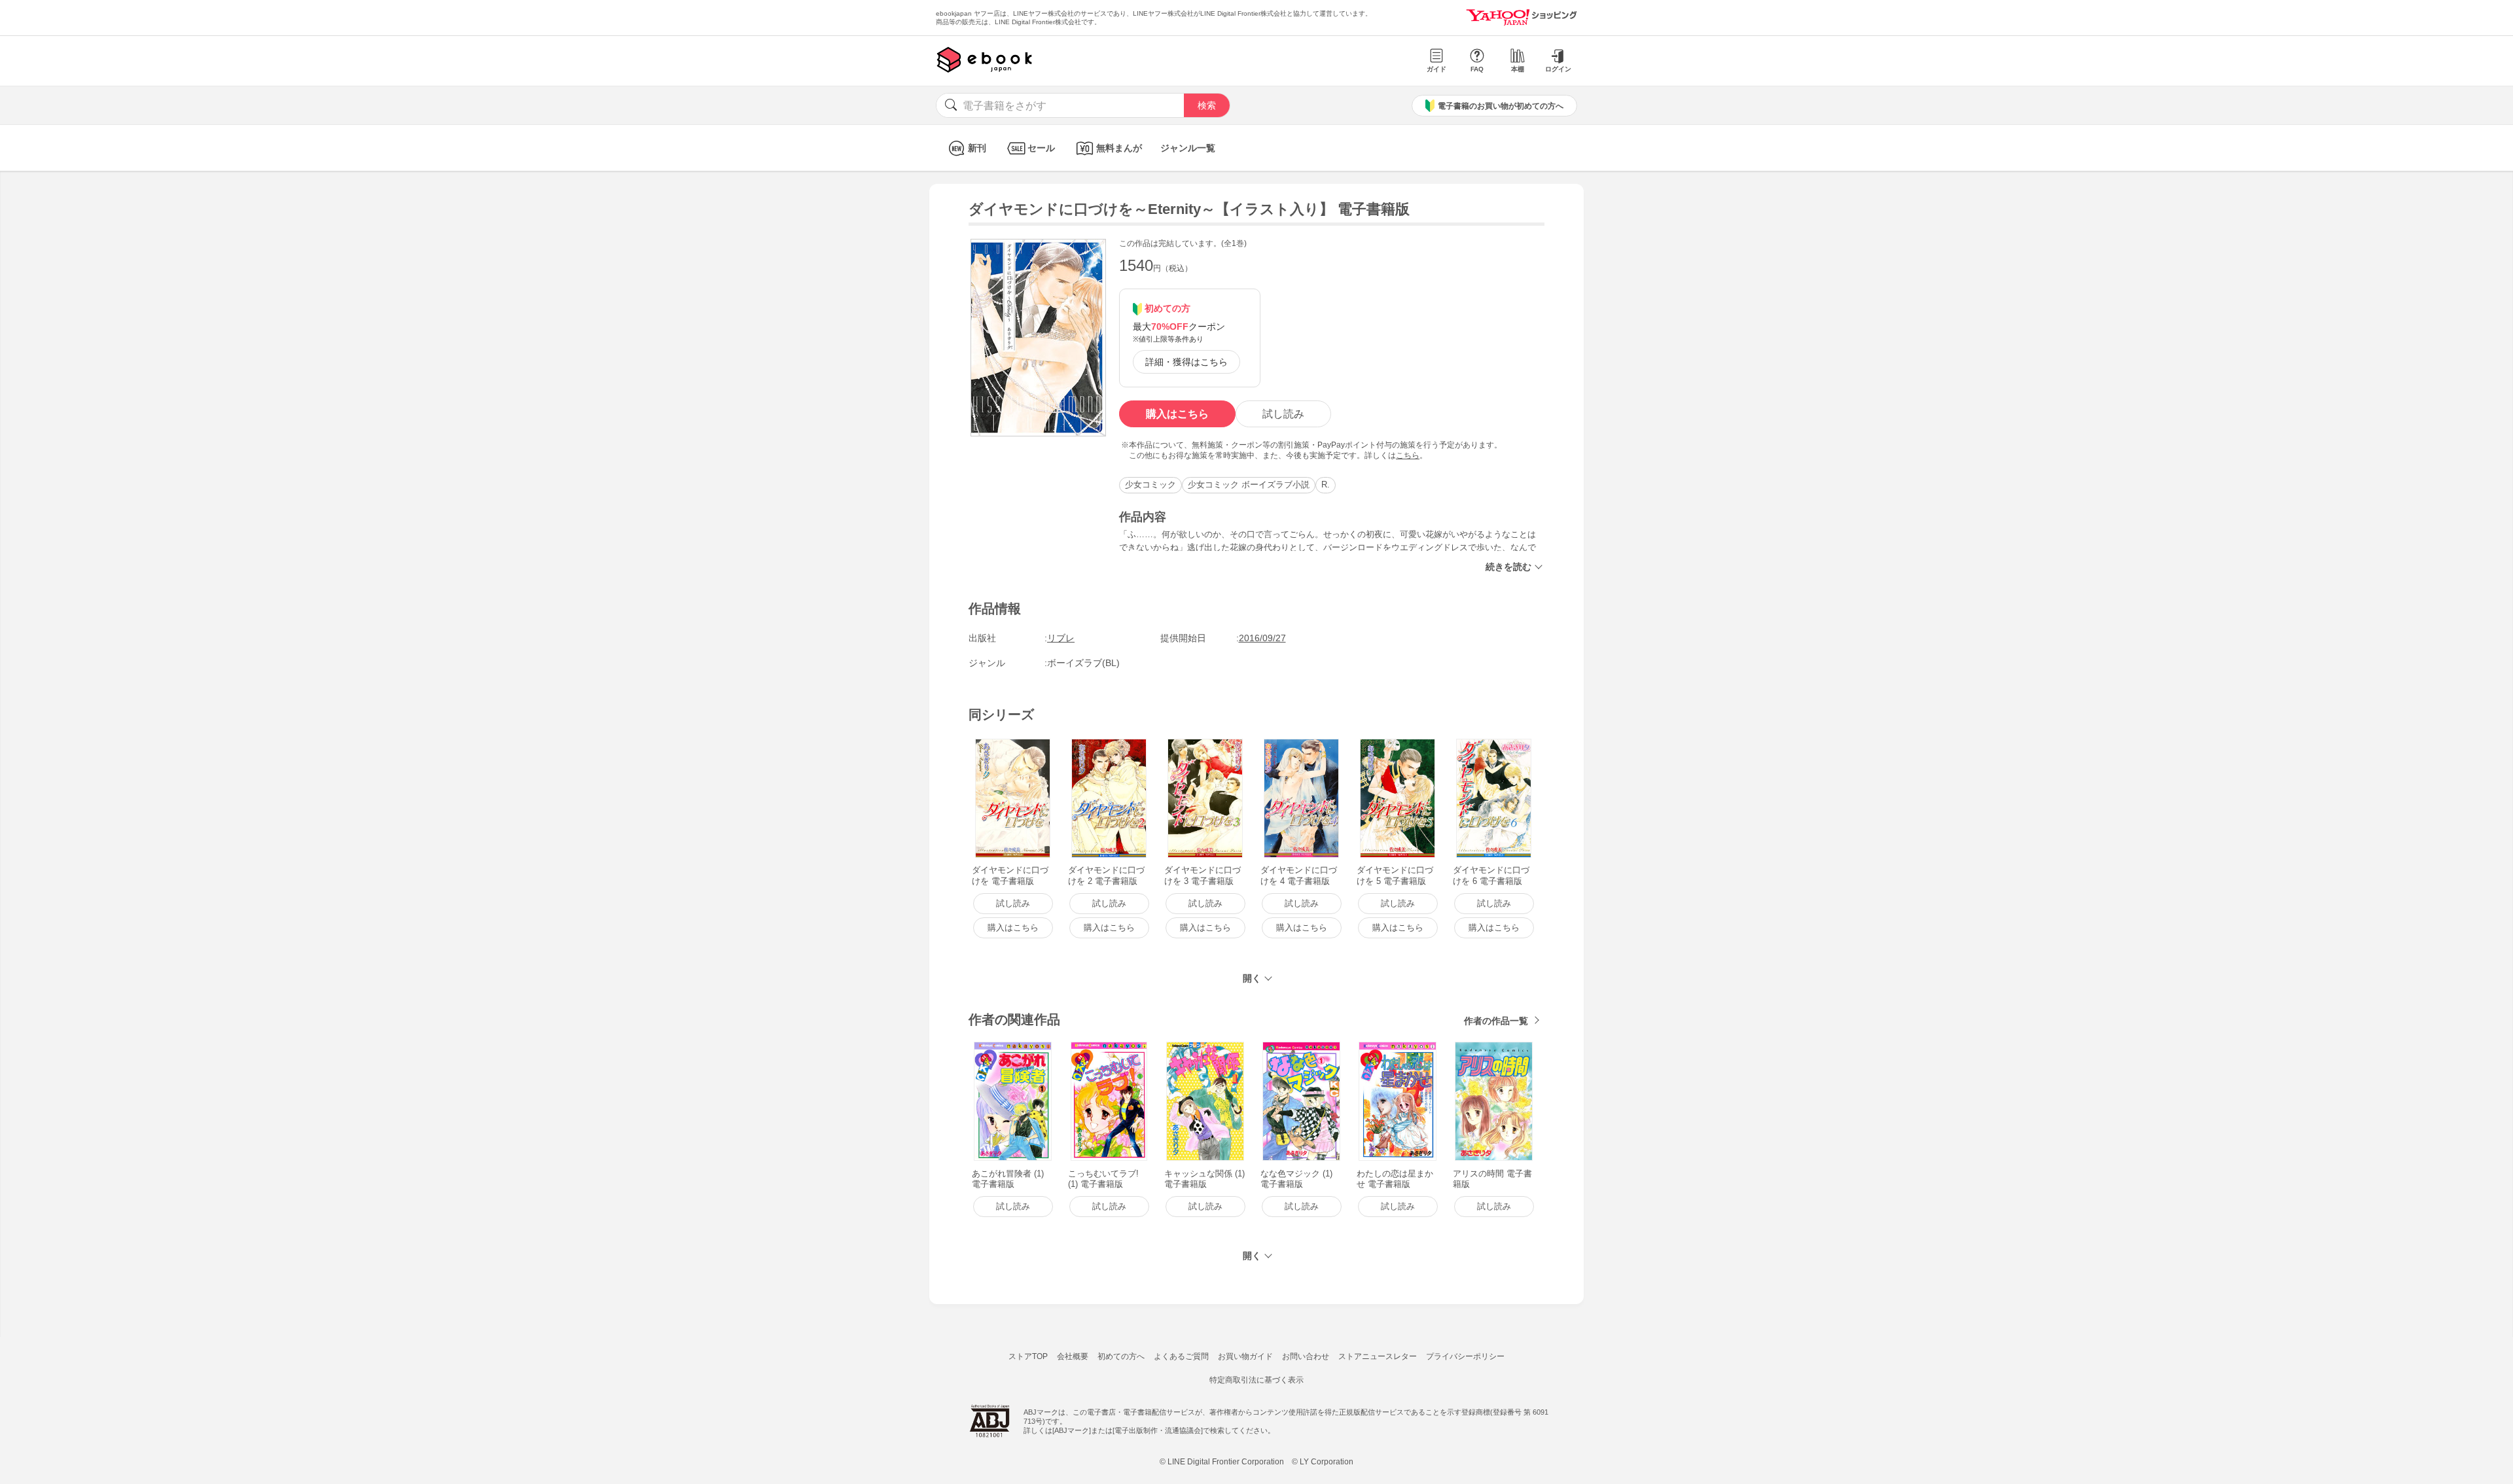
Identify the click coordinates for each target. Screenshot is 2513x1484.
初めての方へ (1121, 1356)
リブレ (1061, 638)
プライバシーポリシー (1465, 1356)
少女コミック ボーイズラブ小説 (1249, 485)
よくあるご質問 (1181, 1356)
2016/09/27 (1262, 638)
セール (1041, 148)
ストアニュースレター (1378, 1356)
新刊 (977, 148)
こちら (1408, 455)
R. (1326, 485)
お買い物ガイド (1245, 1356)
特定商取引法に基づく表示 (1256, 1380)
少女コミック (1150, 485)
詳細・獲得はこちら (1186, 362)
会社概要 (1073, 1356)
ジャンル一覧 (1188, 148)
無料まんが (1119, 148)
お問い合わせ (1306, 1356)
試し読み (1283, 414)
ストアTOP (1028, 1356)
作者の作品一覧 (1496, 1021)
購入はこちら (1177, 414)
